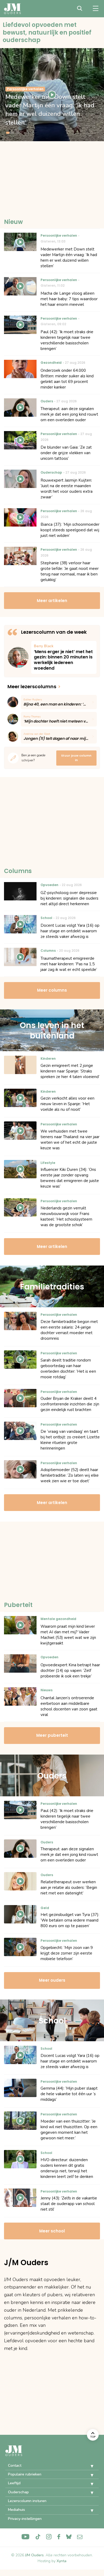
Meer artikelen (52, 601)
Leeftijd (14, 2483)
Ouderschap (18, 2492)
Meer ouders (52, 1980)
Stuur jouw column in (76, 758)
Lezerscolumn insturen (27, 2501)
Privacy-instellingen (25, 2519)
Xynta (61, 2561)
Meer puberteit (52, 1735)
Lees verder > (64, 657)
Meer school (52, 2231)
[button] (88, 2466)
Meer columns (52, 990)
